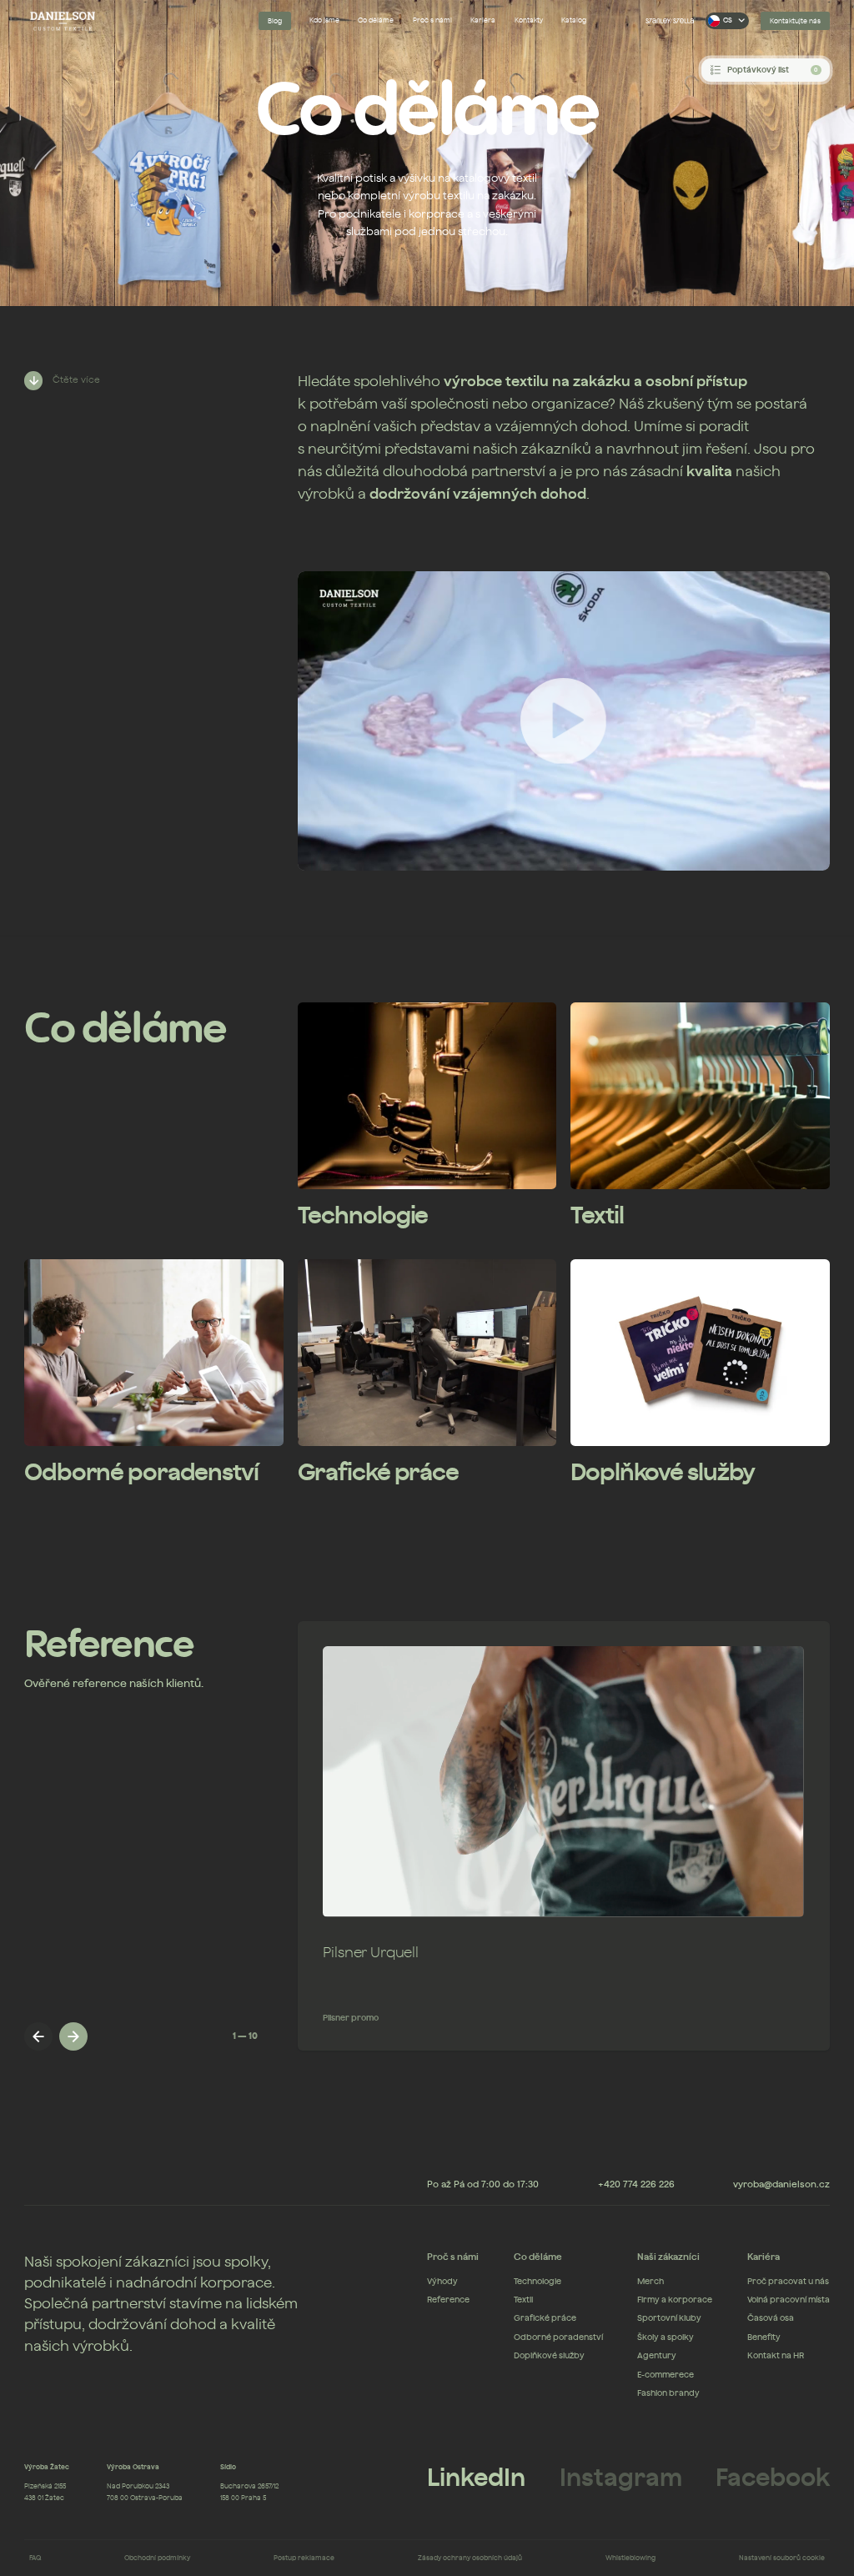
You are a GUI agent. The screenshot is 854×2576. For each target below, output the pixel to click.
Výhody (442, 2282)
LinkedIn (476, 2478)
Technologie (538, 2282)
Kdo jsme (324, 20)
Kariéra (483, 20)
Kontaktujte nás (795, 21)
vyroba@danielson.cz (781, 2184)
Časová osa (771, 2318)
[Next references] (73, 2036)
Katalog (574, 20)
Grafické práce (545, 2318)
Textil (523, 2300)
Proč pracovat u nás (788, 2282)
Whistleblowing (630, 2557)
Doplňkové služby (549, 2356)
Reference (448, 2300)
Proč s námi (432, 20)
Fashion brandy (668, 2393)
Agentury (657, 2356)
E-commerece (666, 2375)
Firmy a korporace (675, 2300)
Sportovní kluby (669, 2318)
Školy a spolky (666, 2337)
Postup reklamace (304, 2557)
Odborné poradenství (558, 2337)
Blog (275, 21)
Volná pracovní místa (789, 2300)
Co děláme (376, 20)
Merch (651, 2282)
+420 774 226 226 (636, 2184)
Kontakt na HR (776, 2356)
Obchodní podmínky (157, 2557)
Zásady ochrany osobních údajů (470, 2557)
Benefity (764, 2337)
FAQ (35, 2557)
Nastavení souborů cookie (782, 2557)
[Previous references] (38, 2036)
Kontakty (529, 20)
